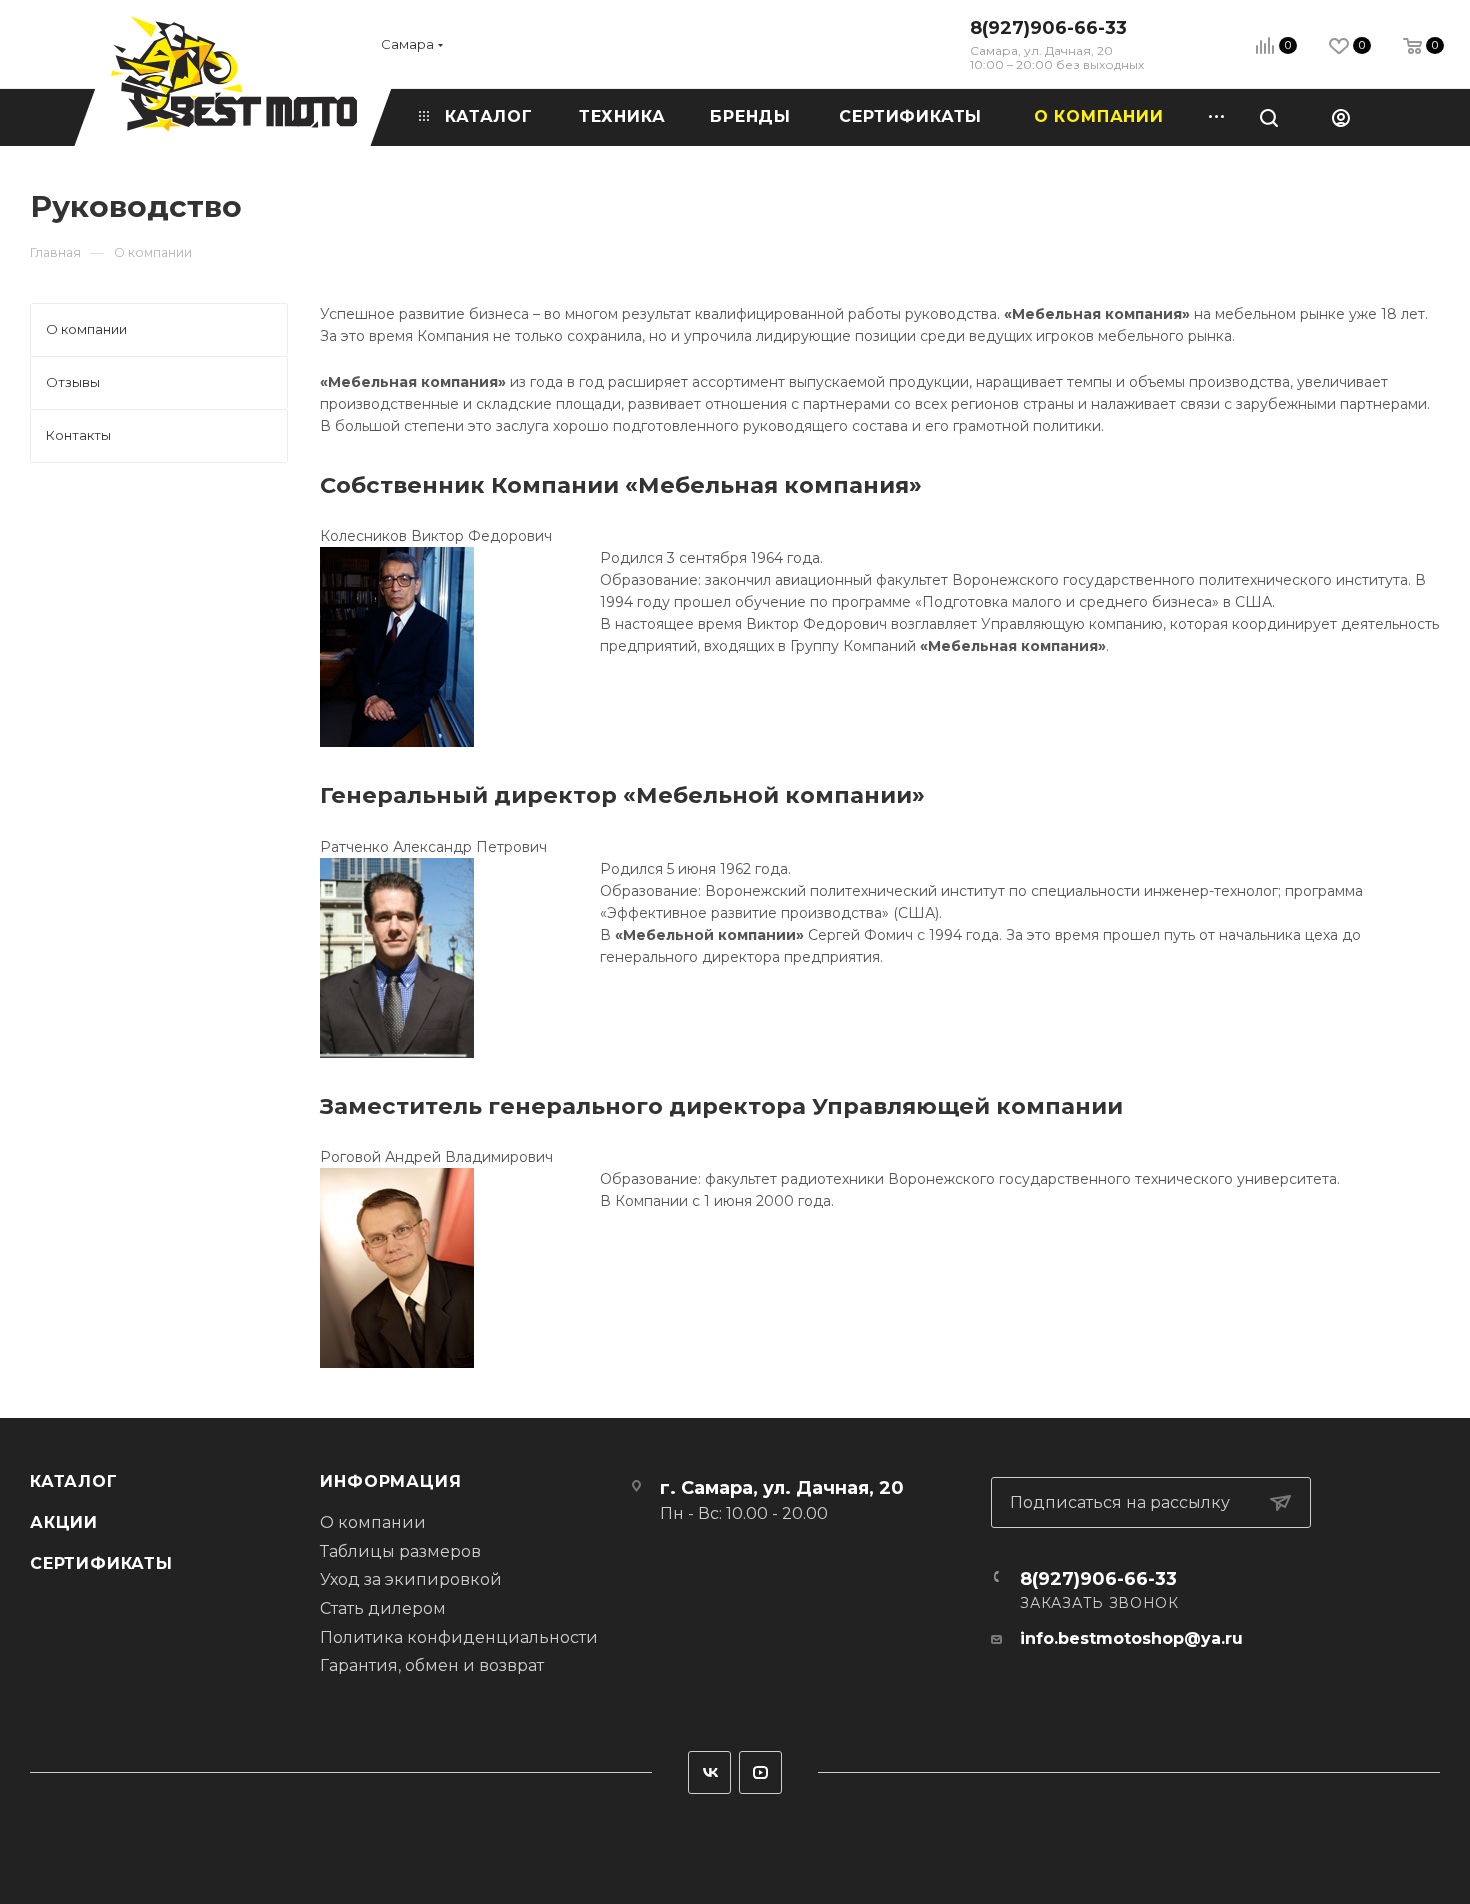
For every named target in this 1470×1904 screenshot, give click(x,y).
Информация (390, 1481)
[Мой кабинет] (1341, 117)
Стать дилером (383, 1608)
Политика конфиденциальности (459, 1637)
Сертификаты (101, 1563)
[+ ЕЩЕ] (1209, 117)
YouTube (760, 1772)
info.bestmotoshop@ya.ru (1131, 1638)
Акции (64, 1522)
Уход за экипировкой (411, 1579)
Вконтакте (709, 1772)
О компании (373, 1522)
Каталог (74, 1481)
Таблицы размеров (400, 1551)
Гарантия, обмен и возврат (432, 1665)
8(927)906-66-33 (1048, 28)
